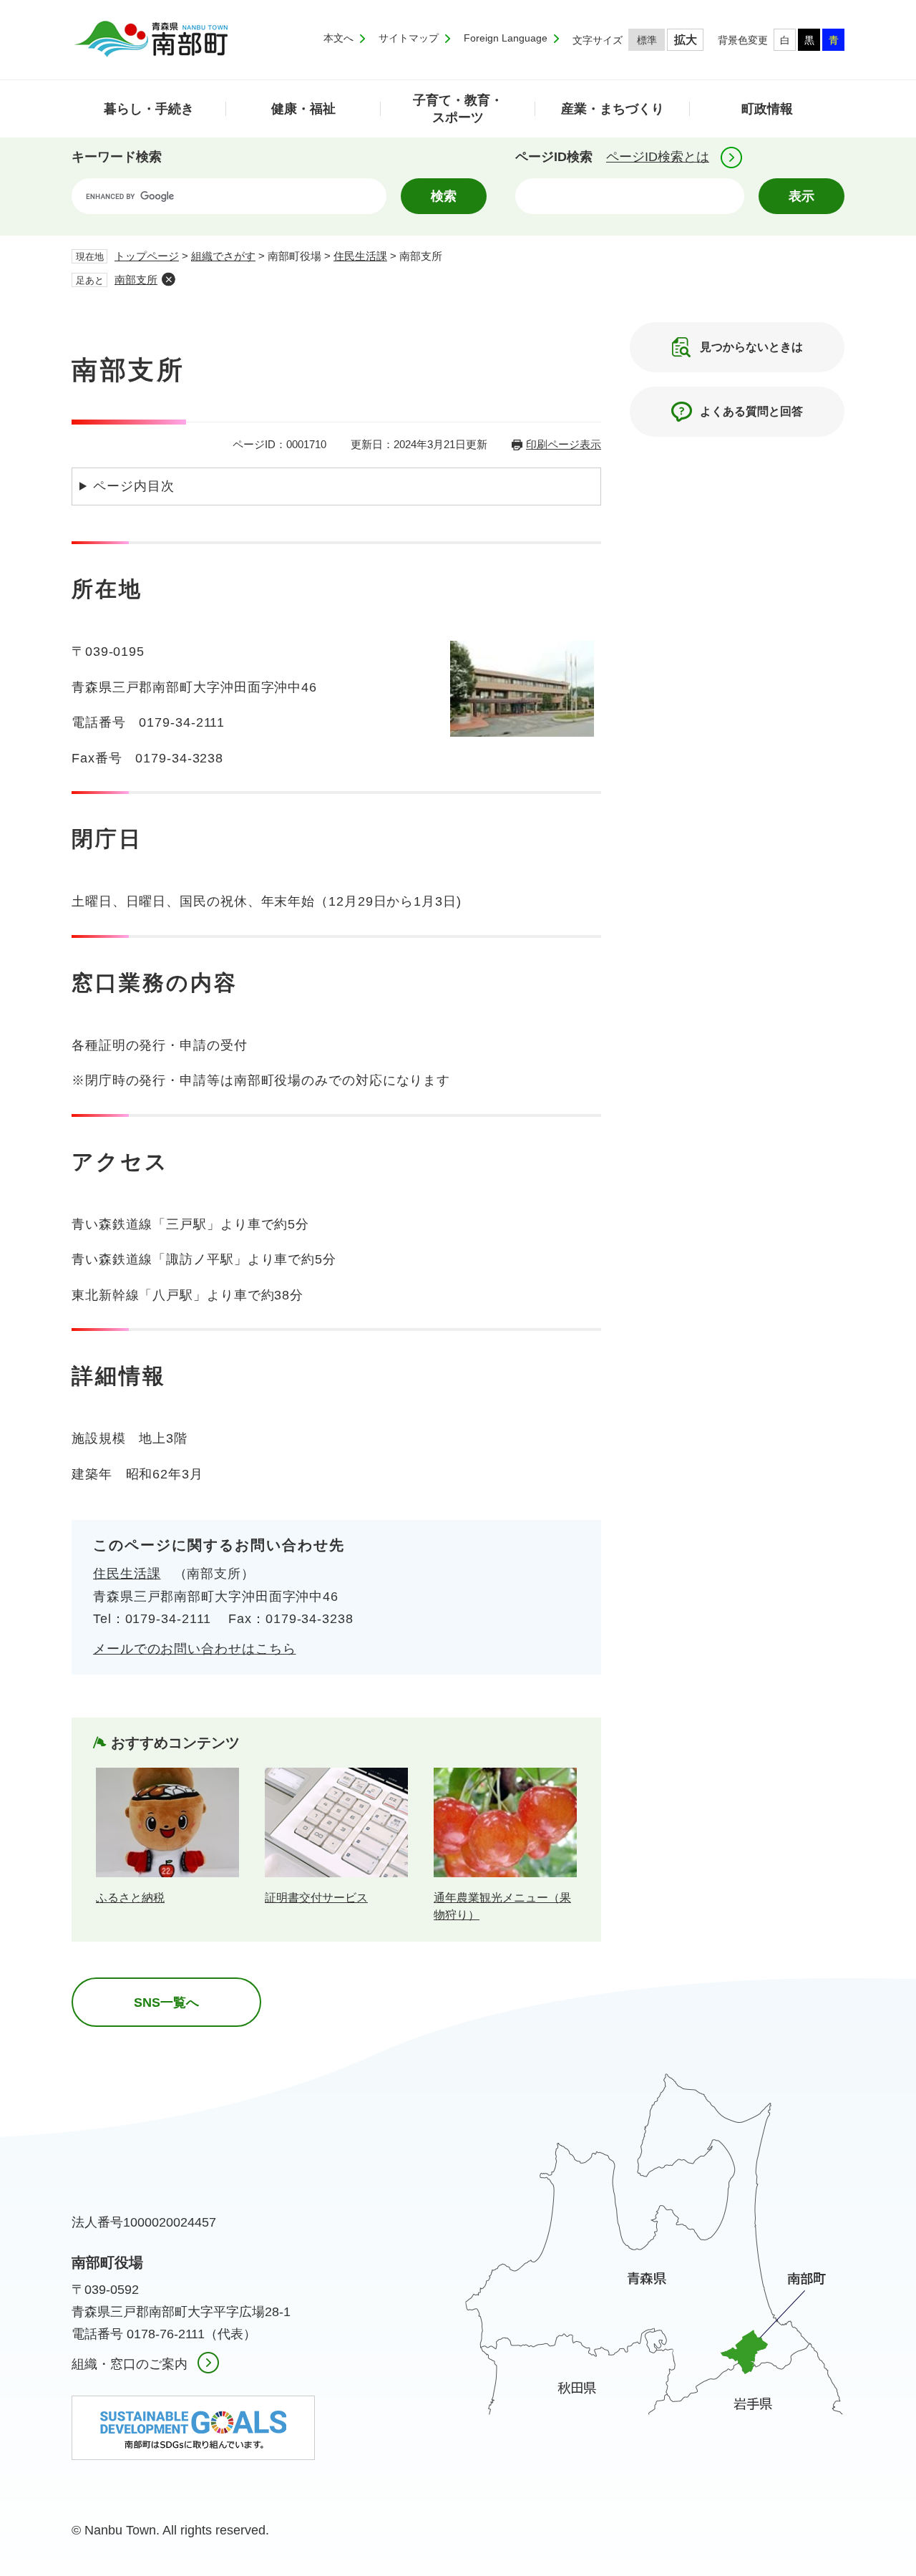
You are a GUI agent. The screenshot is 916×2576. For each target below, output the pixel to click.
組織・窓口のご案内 (130, 2364)
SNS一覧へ (166, 2003)
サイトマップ (409, 38)
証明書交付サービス (316, 1898)
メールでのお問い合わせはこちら (195, 1649)
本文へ (338, 38)
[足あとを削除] (168, 279)
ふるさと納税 (130, 1898)
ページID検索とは (658, 157)
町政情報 (767, 109)
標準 (647, 40)
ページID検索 (554, 157)
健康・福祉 (303, 109)
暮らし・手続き (149, 109)
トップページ (147, 256)
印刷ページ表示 (564, 444)
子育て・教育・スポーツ (458, 108)
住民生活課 (360, 256)
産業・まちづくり (613, 109)
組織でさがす (223, 256)
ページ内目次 (133, 486)
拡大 (686, 40)
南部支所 (136, 280)
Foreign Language (506, 38)
